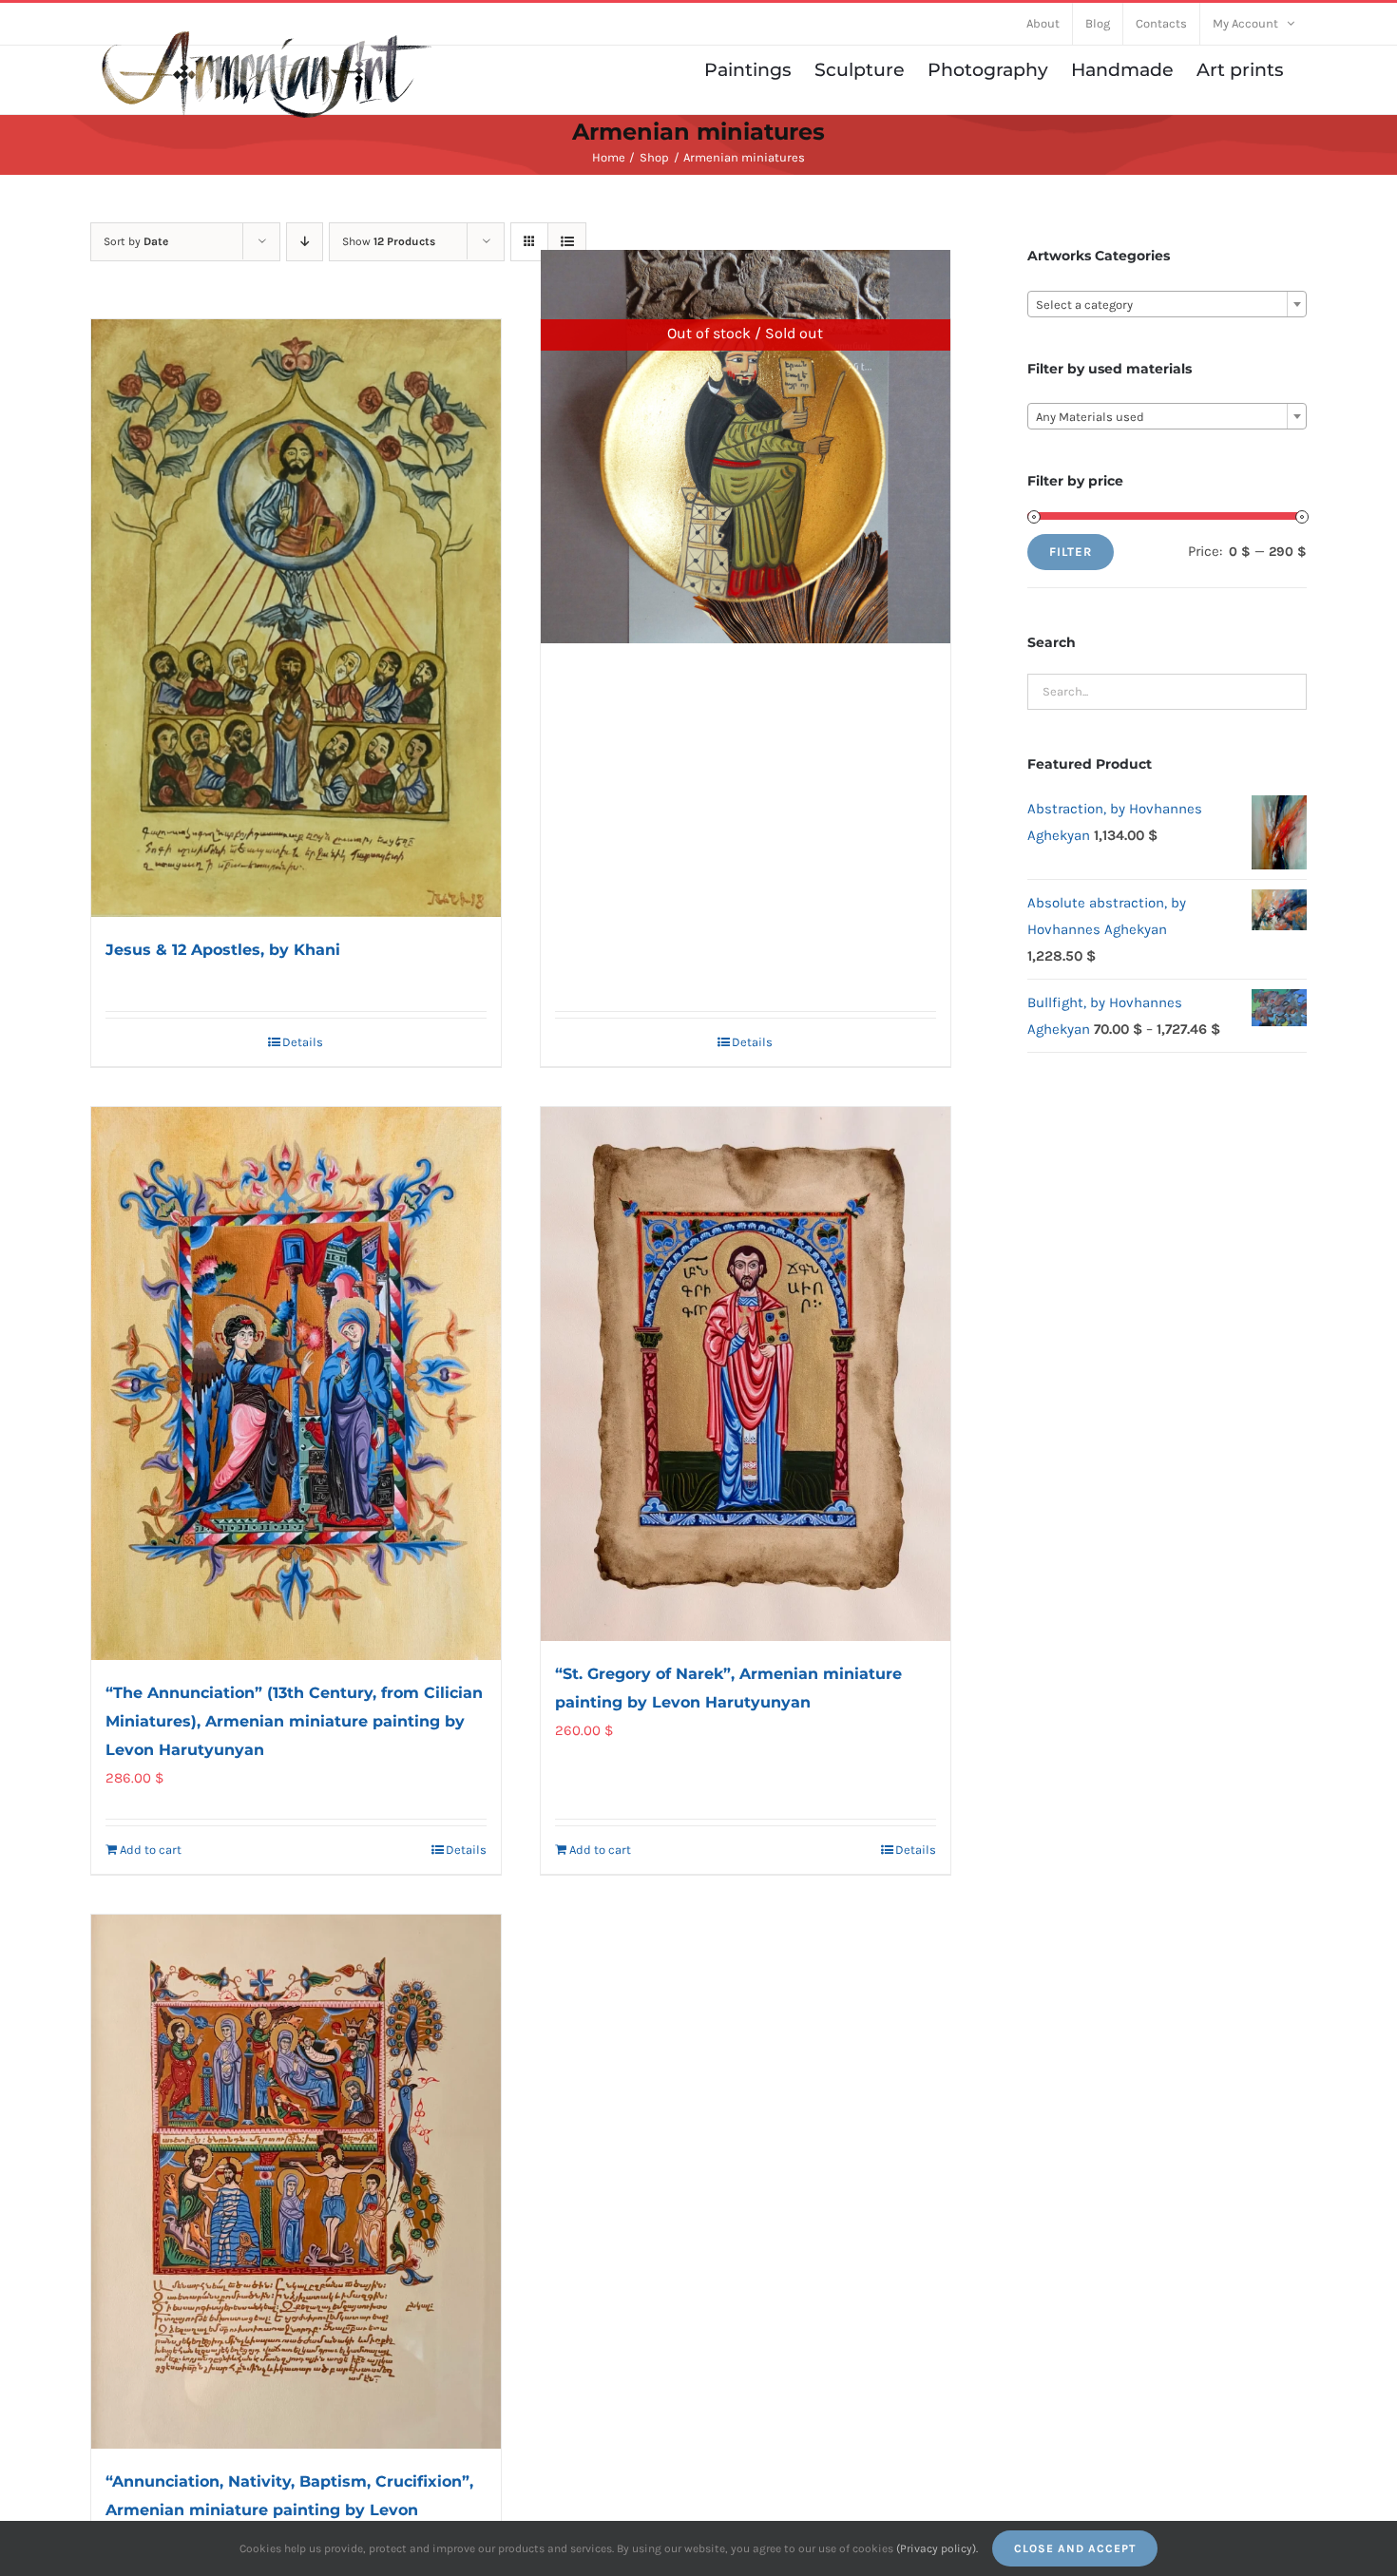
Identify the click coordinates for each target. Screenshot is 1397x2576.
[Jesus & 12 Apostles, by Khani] (296, 619)
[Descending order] (305, 242)
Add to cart (151, 1850)
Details (303, 1042)
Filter (1071, 552)
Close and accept (1075, 2548)
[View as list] (567, 242)
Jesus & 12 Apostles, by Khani (223, 950)
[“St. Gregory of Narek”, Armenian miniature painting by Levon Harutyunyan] (746, 1374)
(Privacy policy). (937, 2548)
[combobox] (1167, 304)
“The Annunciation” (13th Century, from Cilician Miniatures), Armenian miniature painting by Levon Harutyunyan (294, 1721)
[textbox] (1167, 305)
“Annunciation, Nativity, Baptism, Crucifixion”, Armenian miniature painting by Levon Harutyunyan (289, 2510)
